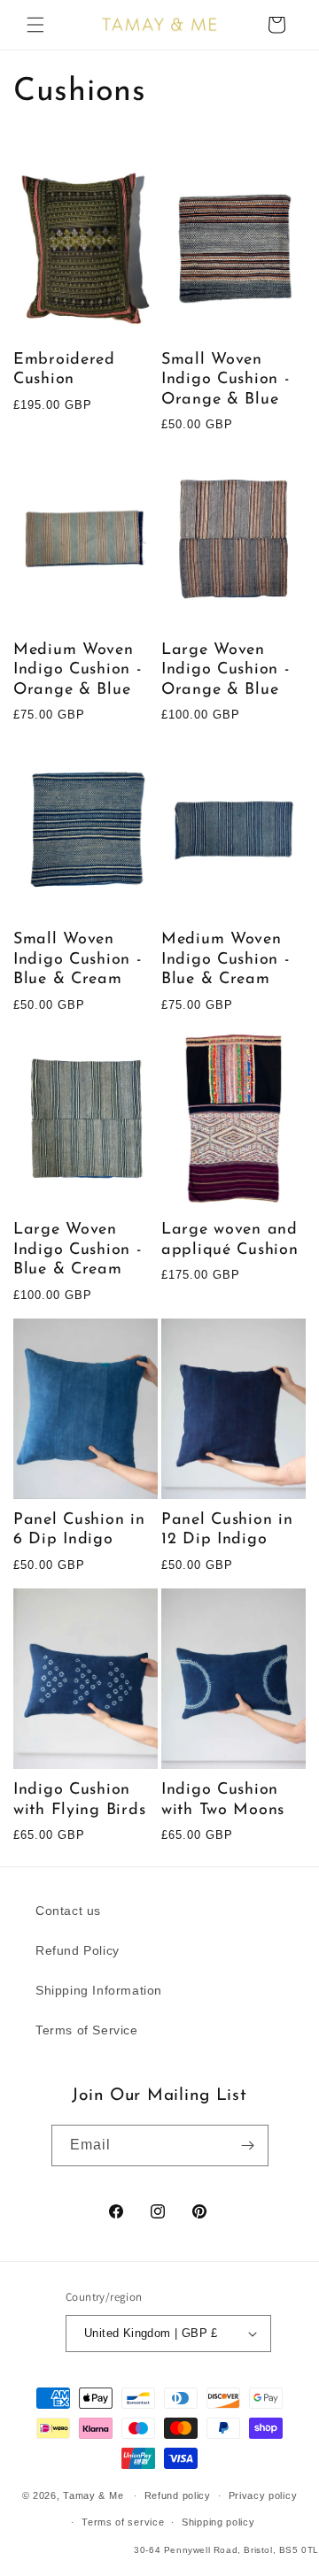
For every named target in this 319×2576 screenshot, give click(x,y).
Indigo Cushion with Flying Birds (79, 1800)
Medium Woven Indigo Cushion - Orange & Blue (78, 670)
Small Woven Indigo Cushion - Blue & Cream (78, 960)
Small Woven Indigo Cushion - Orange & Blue (226, 380)
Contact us (68, 1911)
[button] (35, 25)
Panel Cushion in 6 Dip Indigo (79, 1530)
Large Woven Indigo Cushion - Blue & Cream (78, 1250)
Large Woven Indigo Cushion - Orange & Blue (226, 670)
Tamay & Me (93, 2495)
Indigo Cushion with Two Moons (223, 1800)
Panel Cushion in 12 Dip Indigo (227, 1530)
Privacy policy (263, 2495)
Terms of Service (87, 2030)
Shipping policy (218, 2522)
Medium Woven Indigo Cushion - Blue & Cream (226, 960)
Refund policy (178, 2495)
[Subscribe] (248, 2145)
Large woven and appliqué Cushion (230, 1240)
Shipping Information (99, 1990)
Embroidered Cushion (64, 370)
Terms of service (123, 2522)
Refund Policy (78, 1950)
